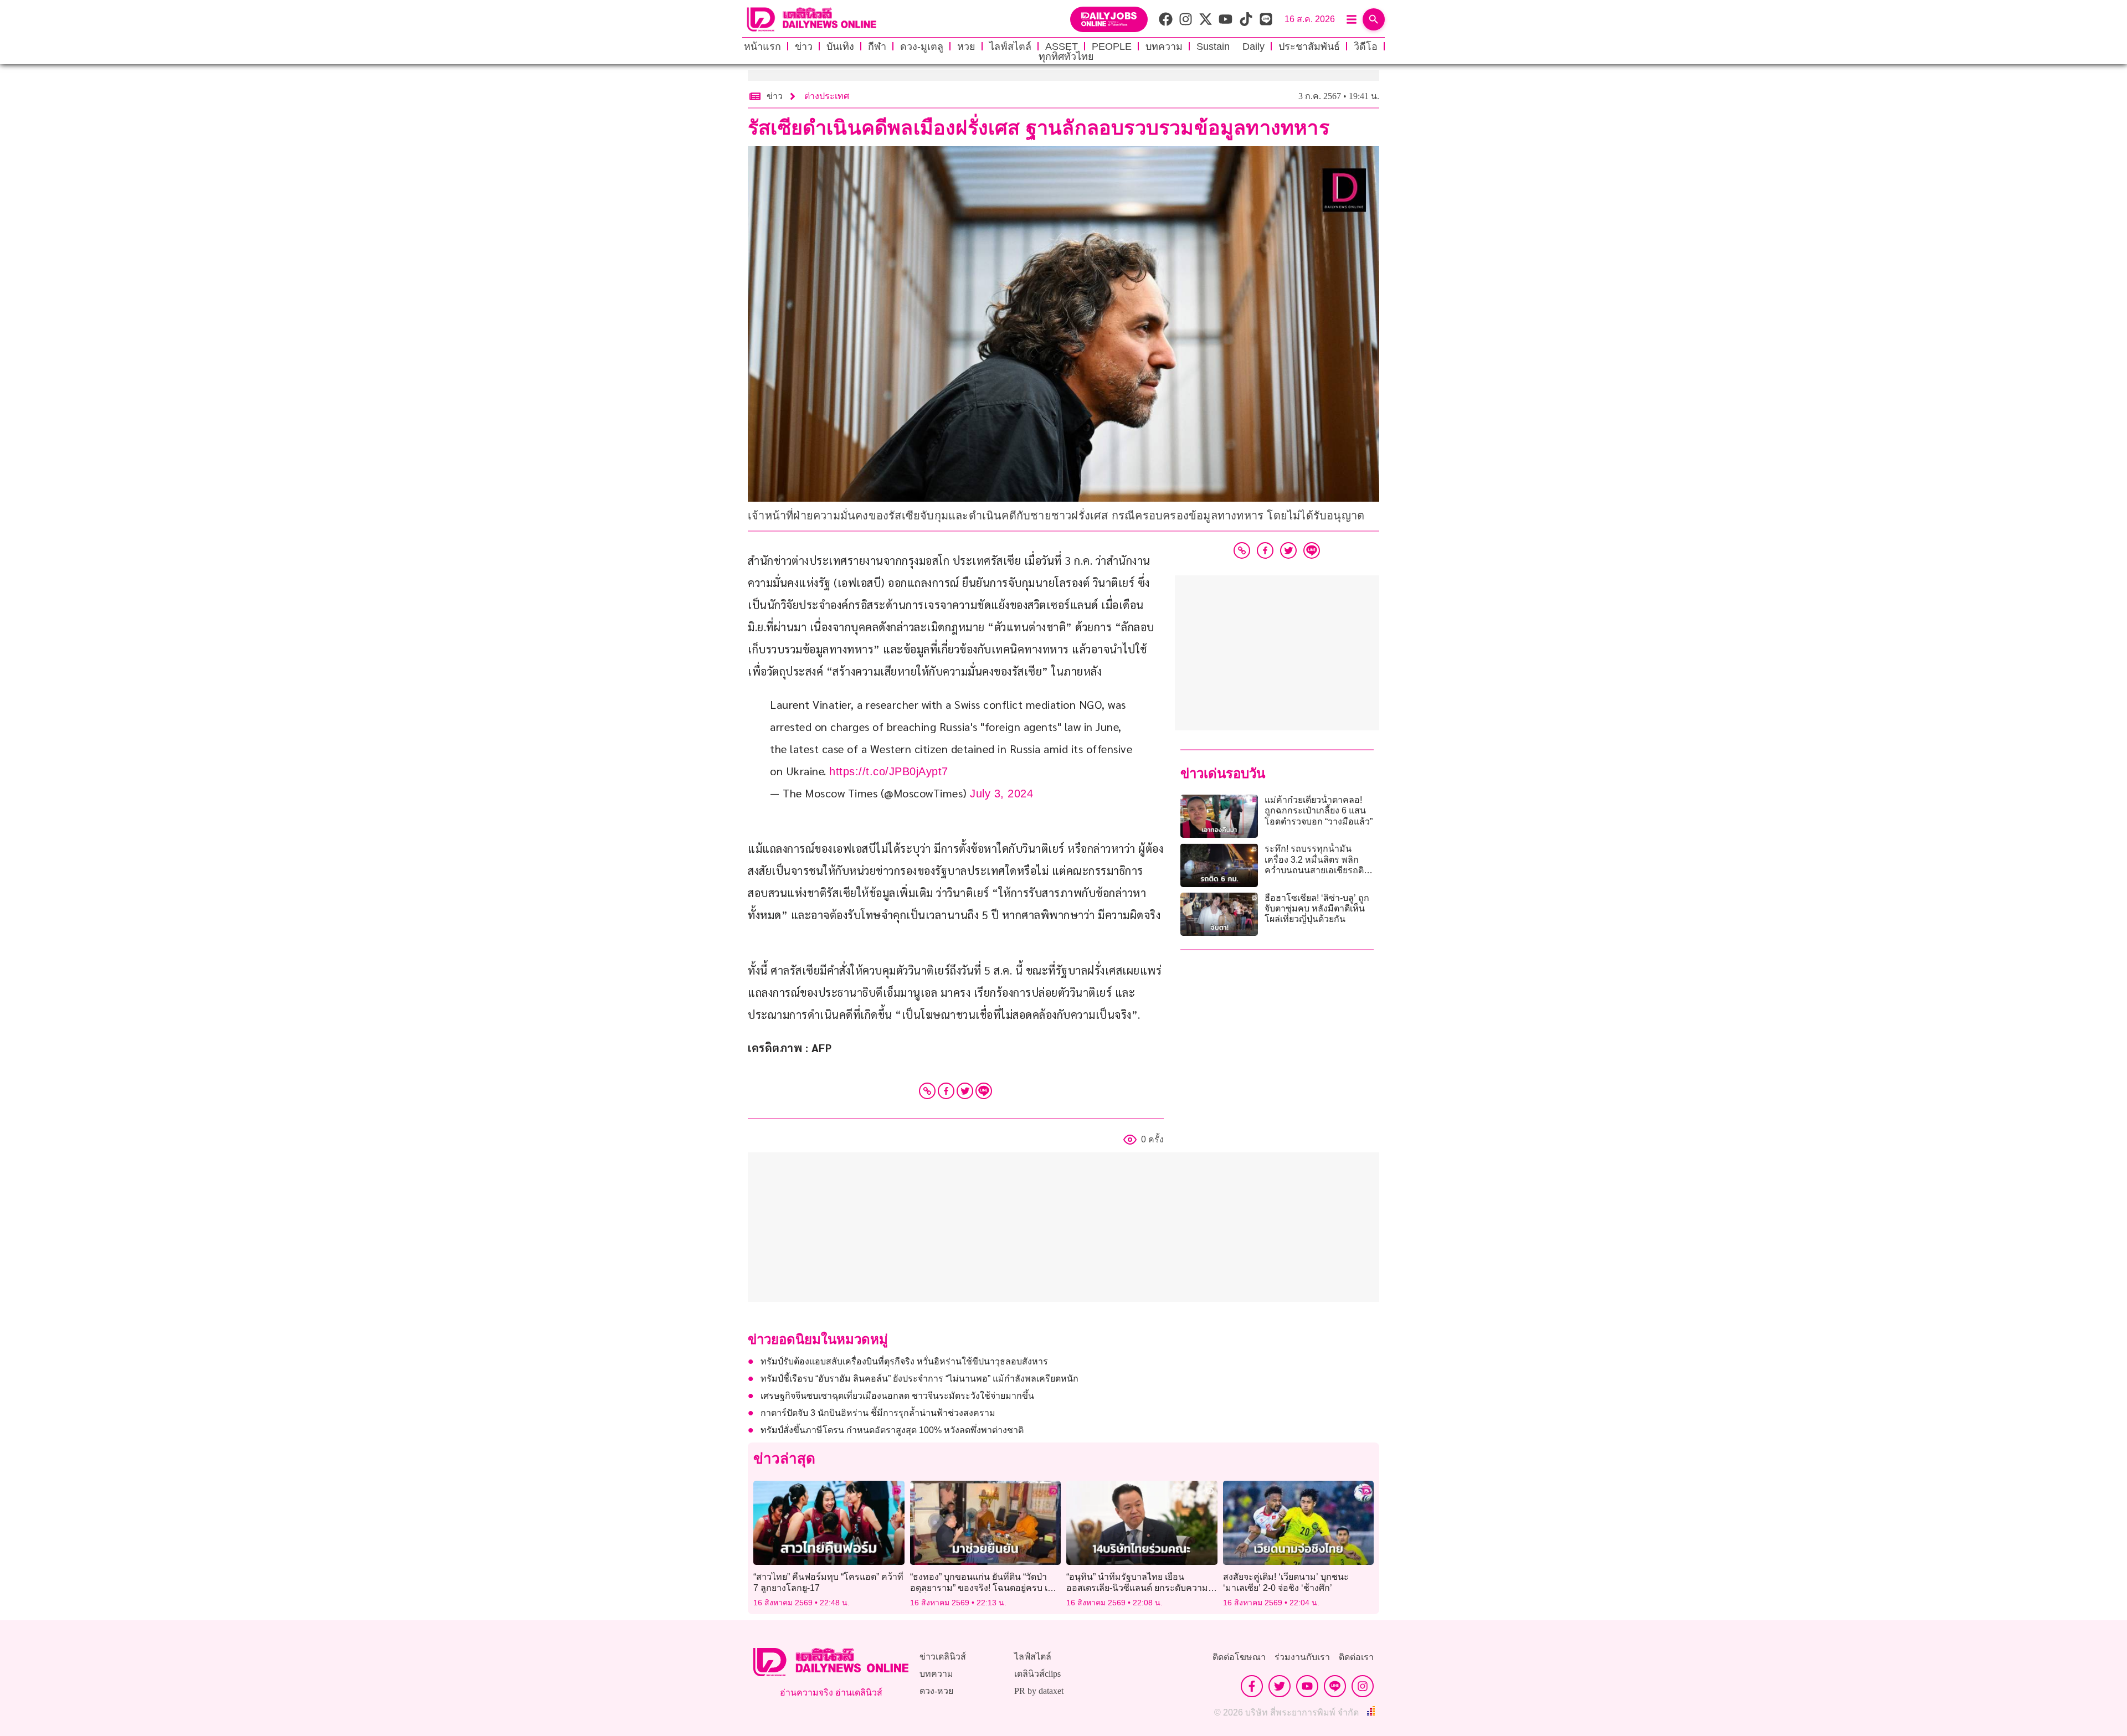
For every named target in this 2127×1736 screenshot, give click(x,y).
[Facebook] (946, 1091)
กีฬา (877, 47)
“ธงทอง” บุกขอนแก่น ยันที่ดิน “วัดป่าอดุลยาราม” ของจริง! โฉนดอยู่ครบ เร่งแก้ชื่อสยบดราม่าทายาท (983, 1587)
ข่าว (804, 47)
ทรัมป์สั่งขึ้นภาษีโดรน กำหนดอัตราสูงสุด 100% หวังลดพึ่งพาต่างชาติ (892, 1430)
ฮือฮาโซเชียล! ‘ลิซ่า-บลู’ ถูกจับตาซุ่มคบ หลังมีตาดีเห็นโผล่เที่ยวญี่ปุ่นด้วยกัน (1317, 908)
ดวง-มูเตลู (922, 47)
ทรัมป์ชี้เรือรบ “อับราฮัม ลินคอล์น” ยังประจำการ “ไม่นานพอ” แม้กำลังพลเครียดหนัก (919, 1379)
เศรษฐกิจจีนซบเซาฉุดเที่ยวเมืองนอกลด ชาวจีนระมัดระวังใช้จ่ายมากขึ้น (897, 1396)
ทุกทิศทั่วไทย (1066, 56)
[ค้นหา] (1374, 19)
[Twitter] (965, 1091)
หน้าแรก (762, 47)
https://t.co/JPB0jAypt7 (889, 771)
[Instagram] (1363, 1686)
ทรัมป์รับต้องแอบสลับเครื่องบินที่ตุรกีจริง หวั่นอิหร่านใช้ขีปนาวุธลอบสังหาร (904, 1361)
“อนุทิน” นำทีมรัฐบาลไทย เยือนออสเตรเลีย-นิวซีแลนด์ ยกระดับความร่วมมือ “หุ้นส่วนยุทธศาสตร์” (1137, 1587)
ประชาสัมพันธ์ (1309, 47)
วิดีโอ (1366, 47)
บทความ (1164, 47)
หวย (966, 47)
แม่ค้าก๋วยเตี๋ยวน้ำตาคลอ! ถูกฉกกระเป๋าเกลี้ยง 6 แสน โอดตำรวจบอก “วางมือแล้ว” (1319, 810)
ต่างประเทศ (827, 96)
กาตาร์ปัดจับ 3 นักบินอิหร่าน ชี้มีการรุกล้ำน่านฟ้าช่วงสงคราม (878, 1413)
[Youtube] (1307, 1686)
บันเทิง (840, 47)
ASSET (1062, 47)
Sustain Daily (1231, 47)
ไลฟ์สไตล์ (1010, 47)
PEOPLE (1112, 47)
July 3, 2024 (1001, 794)
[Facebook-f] (1252, 1686)
